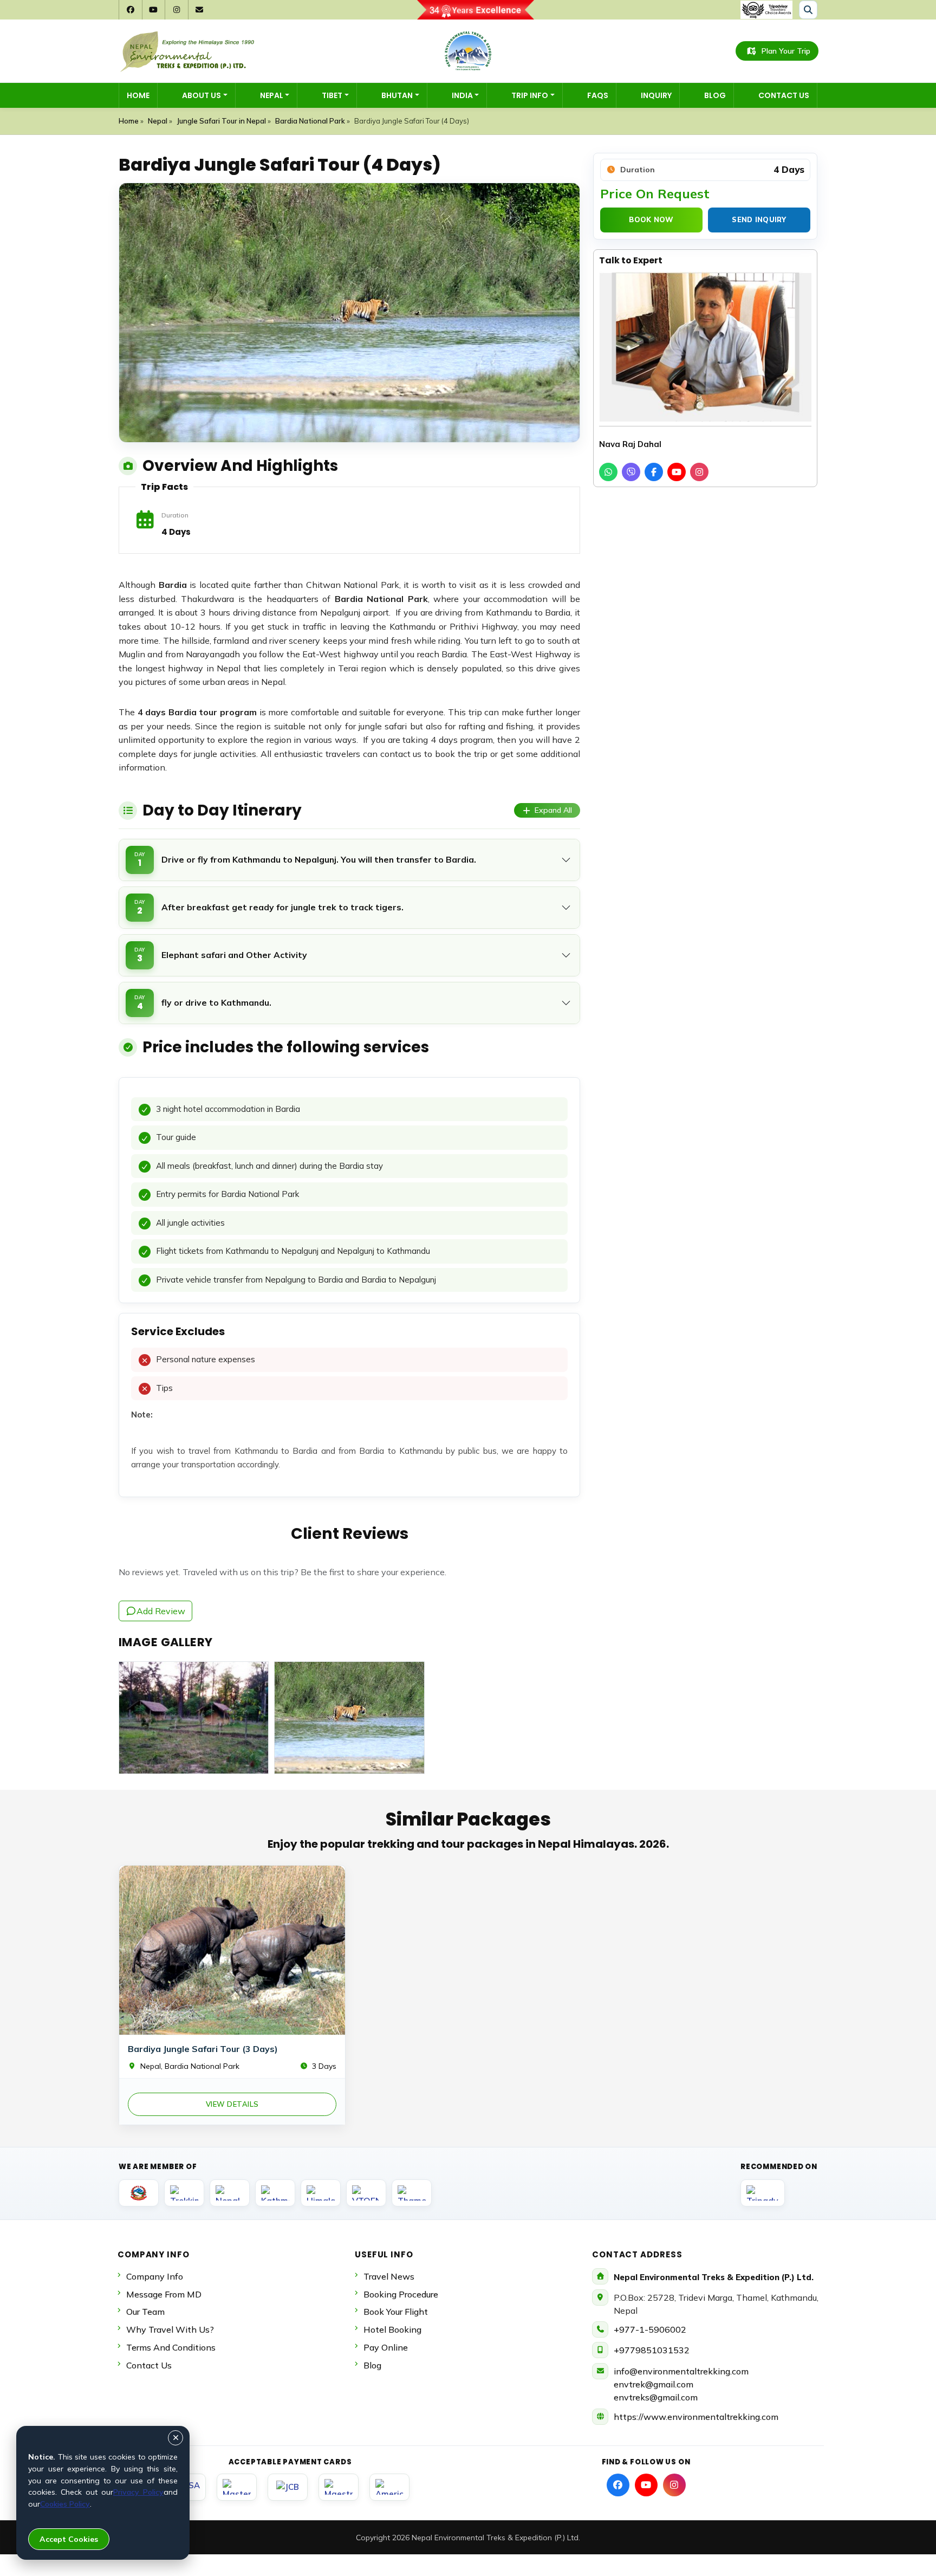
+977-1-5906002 (650, 2329)
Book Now (651, 219)
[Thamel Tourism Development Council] (412, 2193)
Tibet (332, 95)
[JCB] (288, 2487)
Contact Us (784, 95)
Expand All (553, 810)
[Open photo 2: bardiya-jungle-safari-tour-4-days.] (349, 1718)
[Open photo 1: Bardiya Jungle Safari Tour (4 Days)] (194, 1718)
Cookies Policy (65, 2504)
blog (372, 2365)
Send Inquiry (759, 219)
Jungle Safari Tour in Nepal (221, 121)
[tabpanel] (349, 1287)
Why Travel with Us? (170, 2329)
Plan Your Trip (786, 51)
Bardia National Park (310, 121)
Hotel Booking (392, 2329)
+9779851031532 (652, 2350)
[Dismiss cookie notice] (175, 2438)
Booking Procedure (401, 2294)
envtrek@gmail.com (654, 2384)
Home (138, 95)
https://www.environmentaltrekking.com (696, 2417)
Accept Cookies (69, 2539)
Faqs (598, 95)
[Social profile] (618, 2485)
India (462, 95)
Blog (715, 95)
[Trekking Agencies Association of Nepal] (184, 2193)
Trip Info (530, 95)
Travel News (389, 2276)
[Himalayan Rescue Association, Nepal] (321, 2193)
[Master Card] (237, 2487)
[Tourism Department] (139, 2193)
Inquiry (656, 95)
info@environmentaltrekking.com (681, 2371)
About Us (201, 95)
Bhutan (397, 95)
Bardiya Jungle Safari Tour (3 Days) (203, 2049)
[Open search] (808, 10)
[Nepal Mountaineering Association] (230, 2193)
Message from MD (164, 2294)
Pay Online (386, 2347)
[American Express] (389, 2487)
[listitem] (608, 472)
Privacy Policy (138, 2492)
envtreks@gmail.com (656, 2397)
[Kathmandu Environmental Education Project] (275, 2193)
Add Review (161, 1611)
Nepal (272, 95)
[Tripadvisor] (763, 2193)
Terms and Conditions (171, 2347)
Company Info (155, 2276)
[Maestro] (339, 2487)
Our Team (145, 2312)
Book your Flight (396, 2312)
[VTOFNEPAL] (366, 2193)
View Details (232, 2104)
